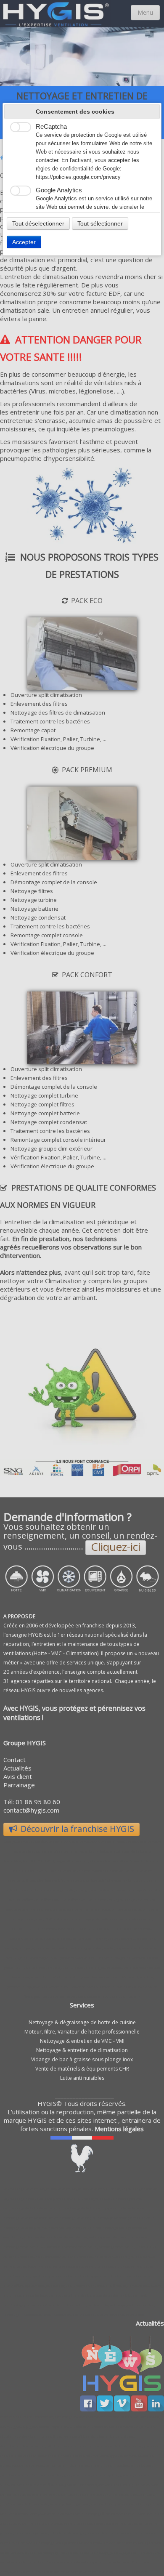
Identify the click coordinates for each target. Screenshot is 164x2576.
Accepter (24, 242)
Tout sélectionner (100, 223)
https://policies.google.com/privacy (78, 177)
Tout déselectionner (38, 223)
